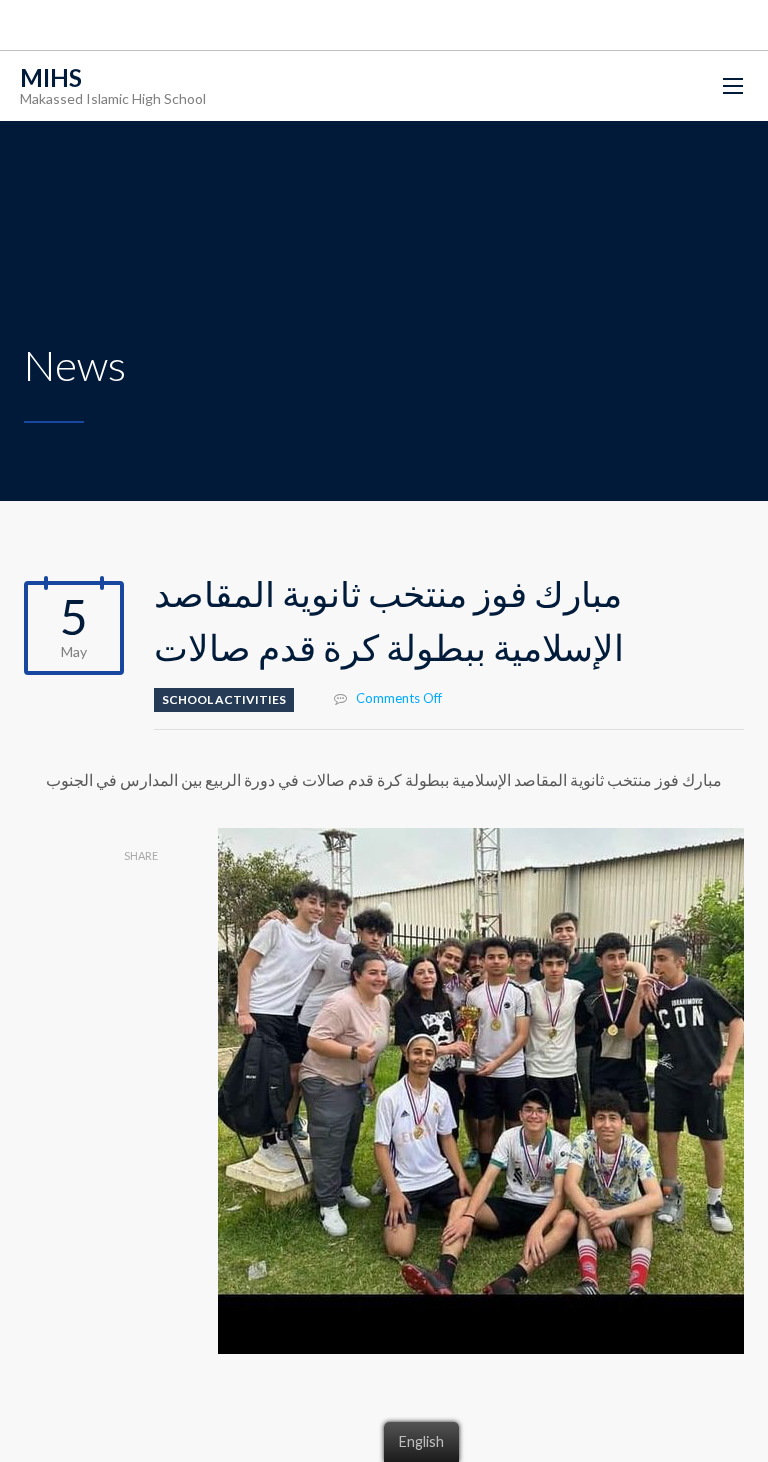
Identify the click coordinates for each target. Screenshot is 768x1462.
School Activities (224, 699)
